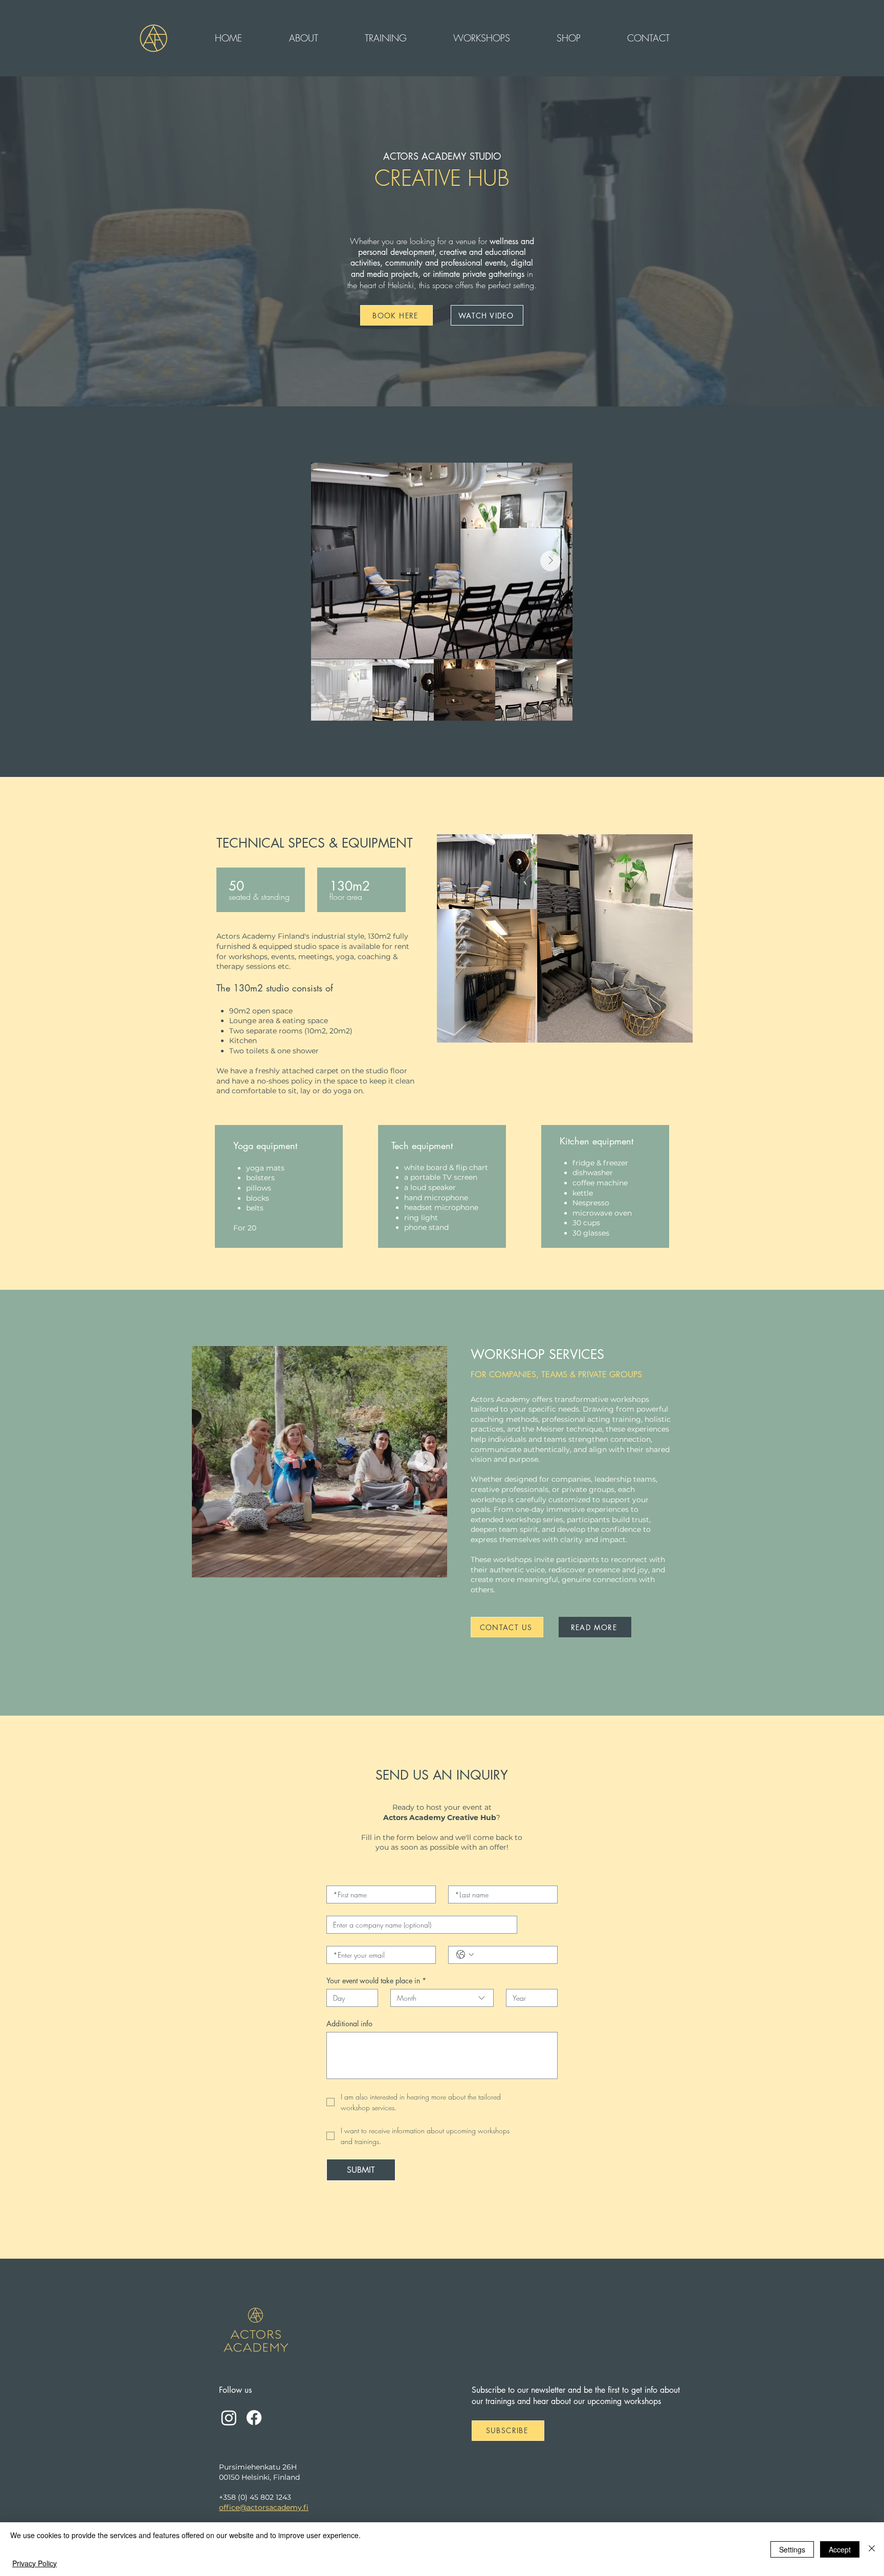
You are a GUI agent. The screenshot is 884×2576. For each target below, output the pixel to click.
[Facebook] (254, 2418)
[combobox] (442, 1998)
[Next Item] (550, 561)
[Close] (872, 2549)
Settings (792, 2549)
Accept (840, 2549)
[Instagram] (229, 2418)
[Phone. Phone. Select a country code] (465, 1955)
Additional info (349, 2023)
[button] (303, 38)
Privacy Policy (35, 2563)
